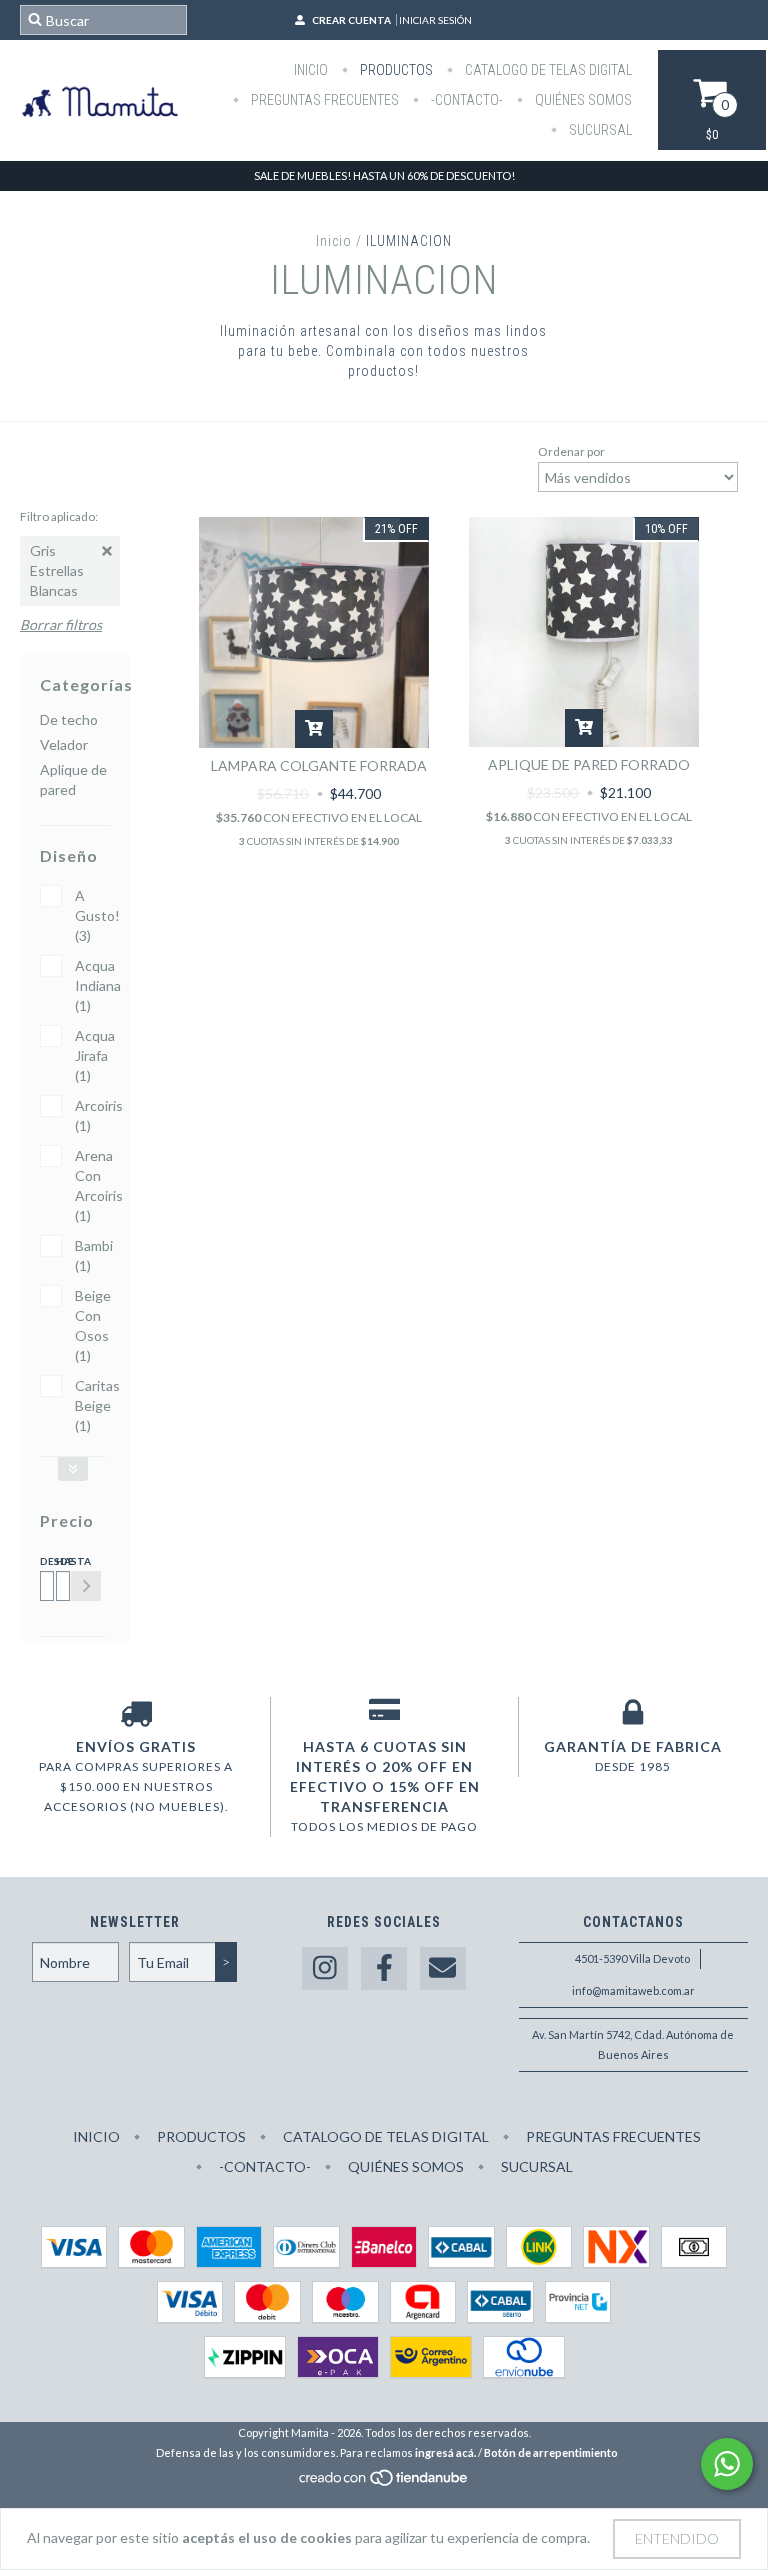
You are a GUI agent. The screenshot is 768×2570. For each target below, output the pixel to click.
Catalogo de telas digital (547, 70)
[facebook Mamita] (384, 1968)
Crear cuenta (351, 20)
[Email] (443, 1968)
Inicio (311, 70)
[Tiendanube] (384, 2482)
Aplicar (86, 1586)
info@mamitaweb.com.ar (633, 1990)
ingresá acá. (445, 2452)
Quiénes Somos (582, 100)
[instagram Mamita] (325, 1968)
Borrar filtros (61, 624)
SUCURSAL (599, 130)
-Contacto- (465, 100)
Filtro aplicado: (59, 516)
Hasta (60, 1561)
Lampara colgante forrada (319, 765)
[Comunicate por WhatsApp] (727, 2464)
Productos (395, 70)
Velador (64, 744)
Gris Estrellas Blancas (57, 570)
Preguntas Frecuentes (323, 100)
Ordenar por (571, 451)
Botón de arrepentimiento (551, 2452)
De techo (69, 719)
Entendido (677, 2538)
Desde (44, 1561)
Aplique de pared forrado (589, 764)
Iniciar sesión (435, 20)
